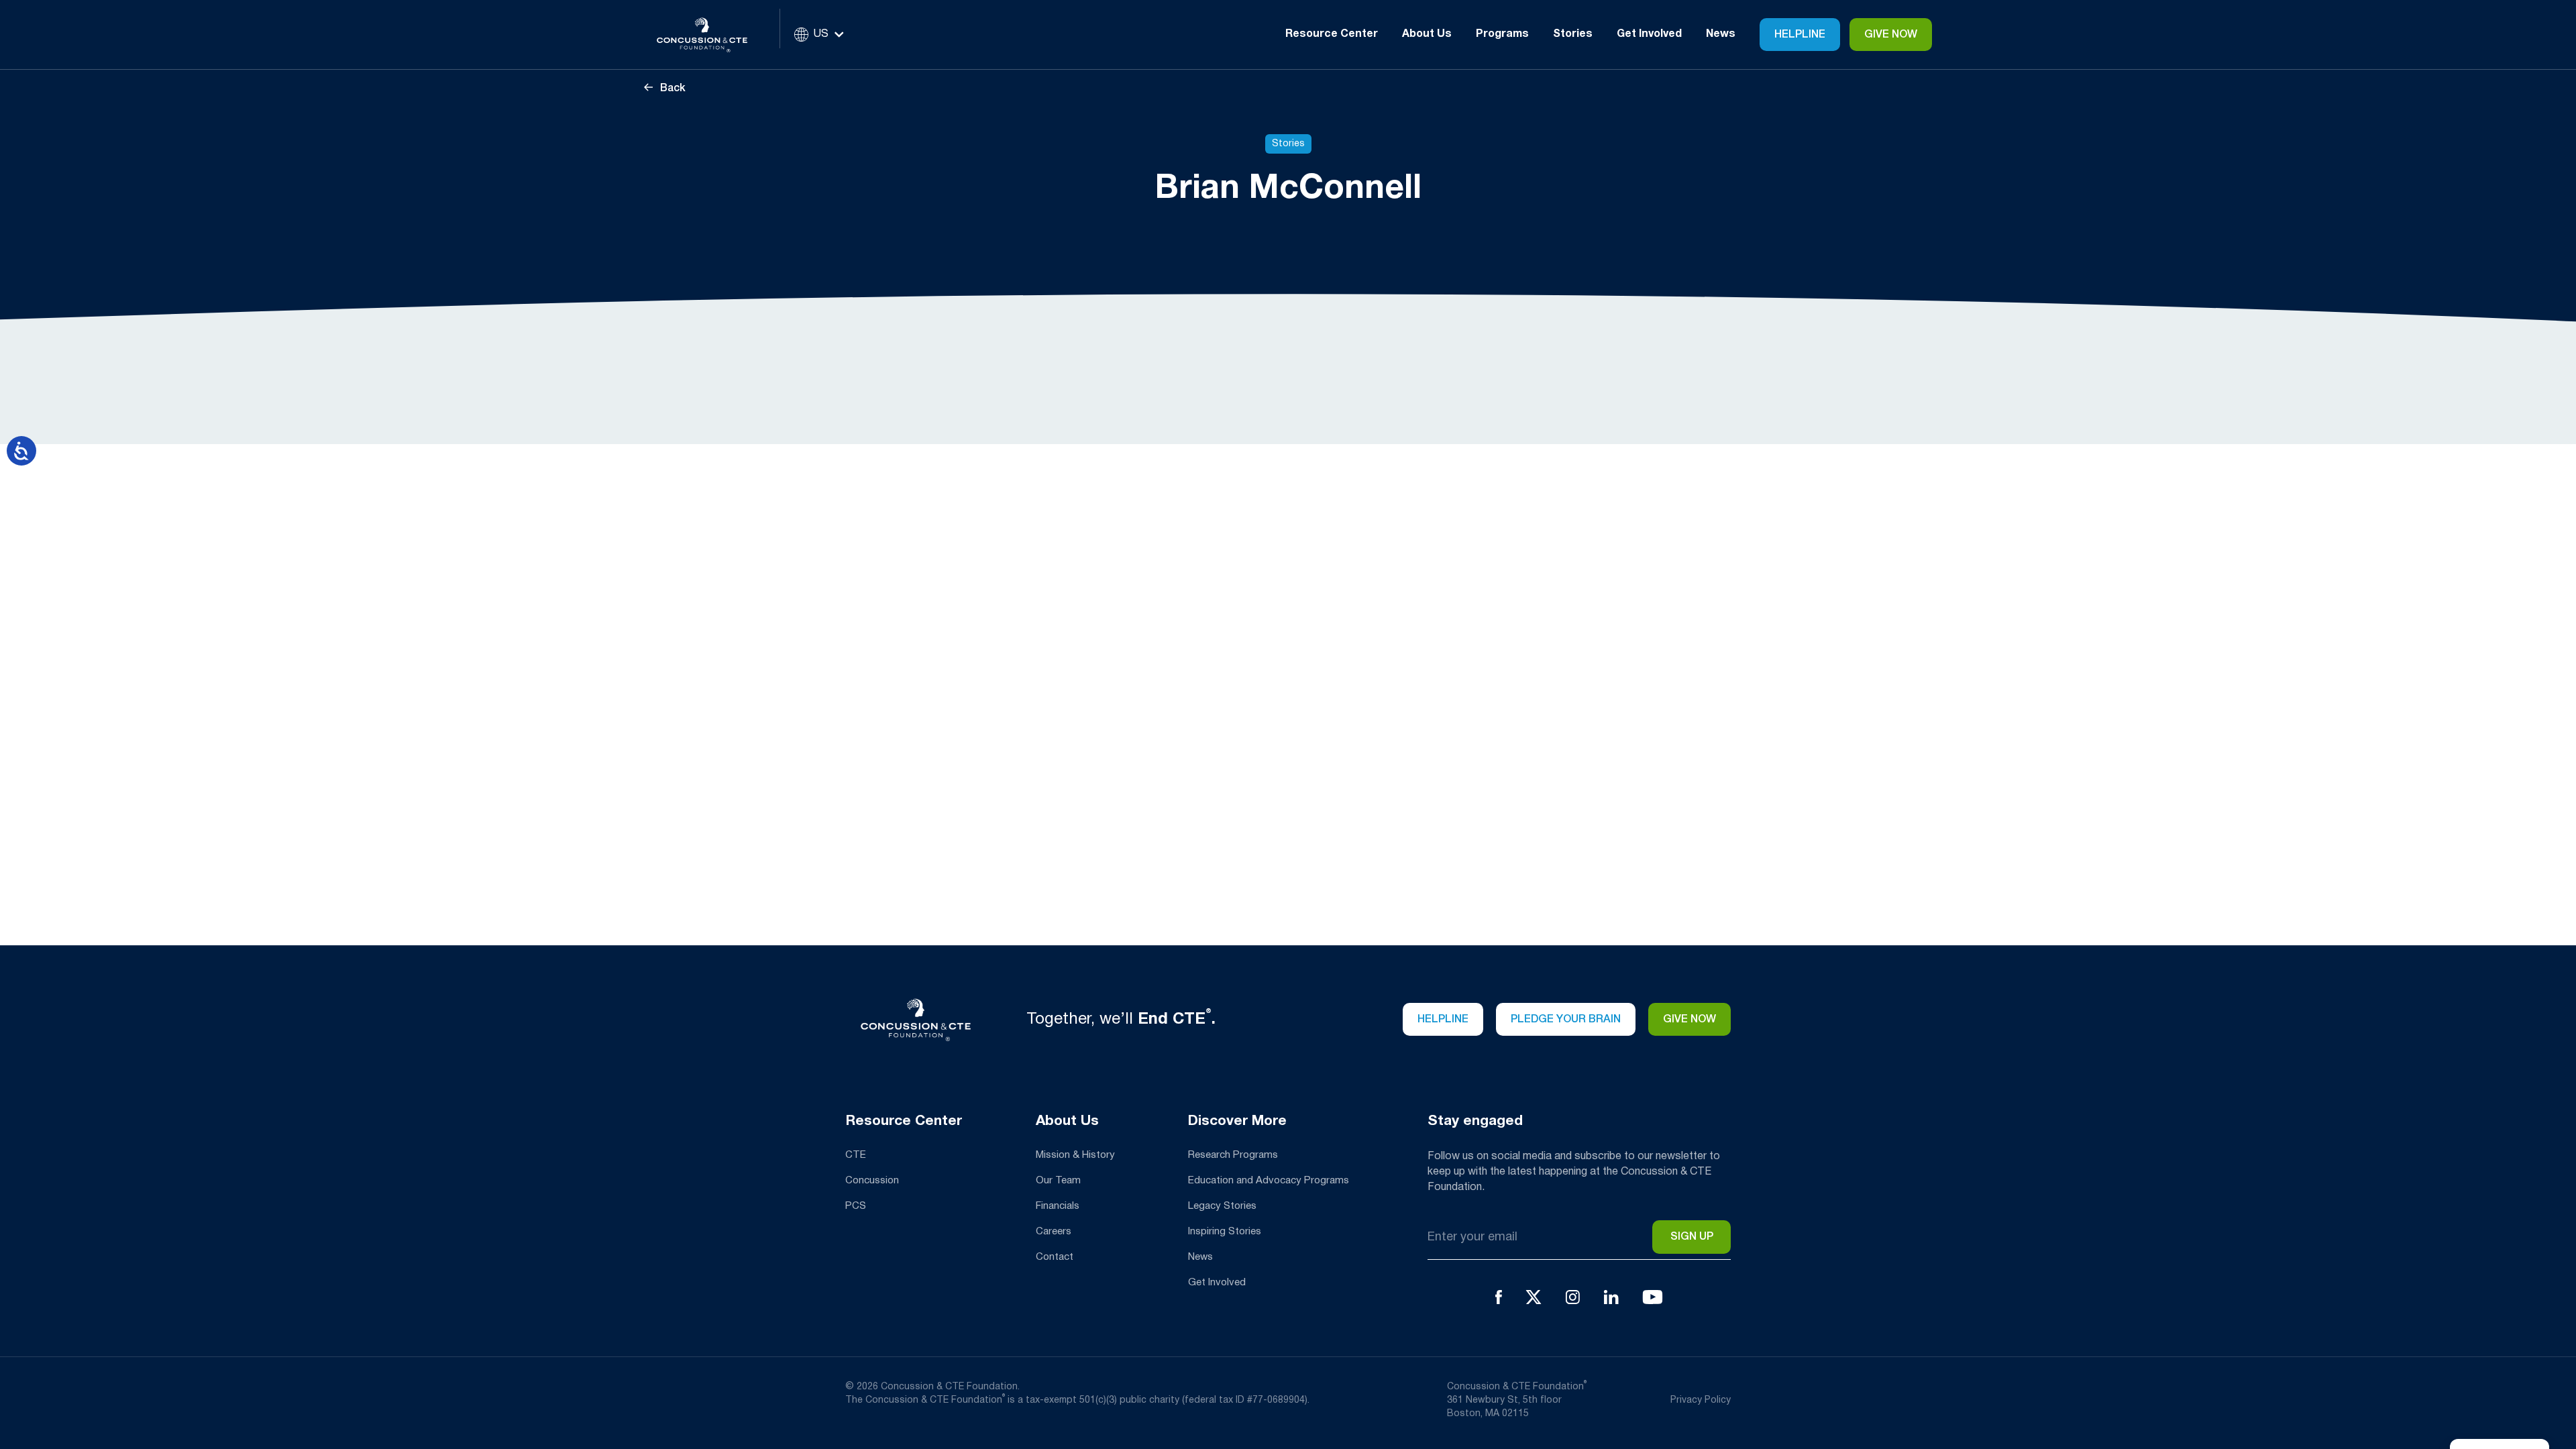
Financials (1058, 1206)
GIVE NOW (1891, 35)
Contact (1055, 1257)
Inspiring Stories (1225, 1232)
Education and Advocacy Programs (1269, 1181)
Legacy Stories (1222, 1206)
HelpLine (1800, 35)
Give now (1689, 1020)
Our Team (1058, 1181)
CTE (856, 1155)
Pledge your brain (1566, 1020)
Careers (1054, 1232)
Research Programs (1233, 1155)
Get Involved (1217, 1283)
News (1721, 34)
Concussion (872, 1181)
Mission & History (1075, 1155)
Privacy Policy (1701, 1400)
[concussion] (712, 35)
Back (672, 89)
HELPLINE (1443, 1020)
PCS (856, 1206)
